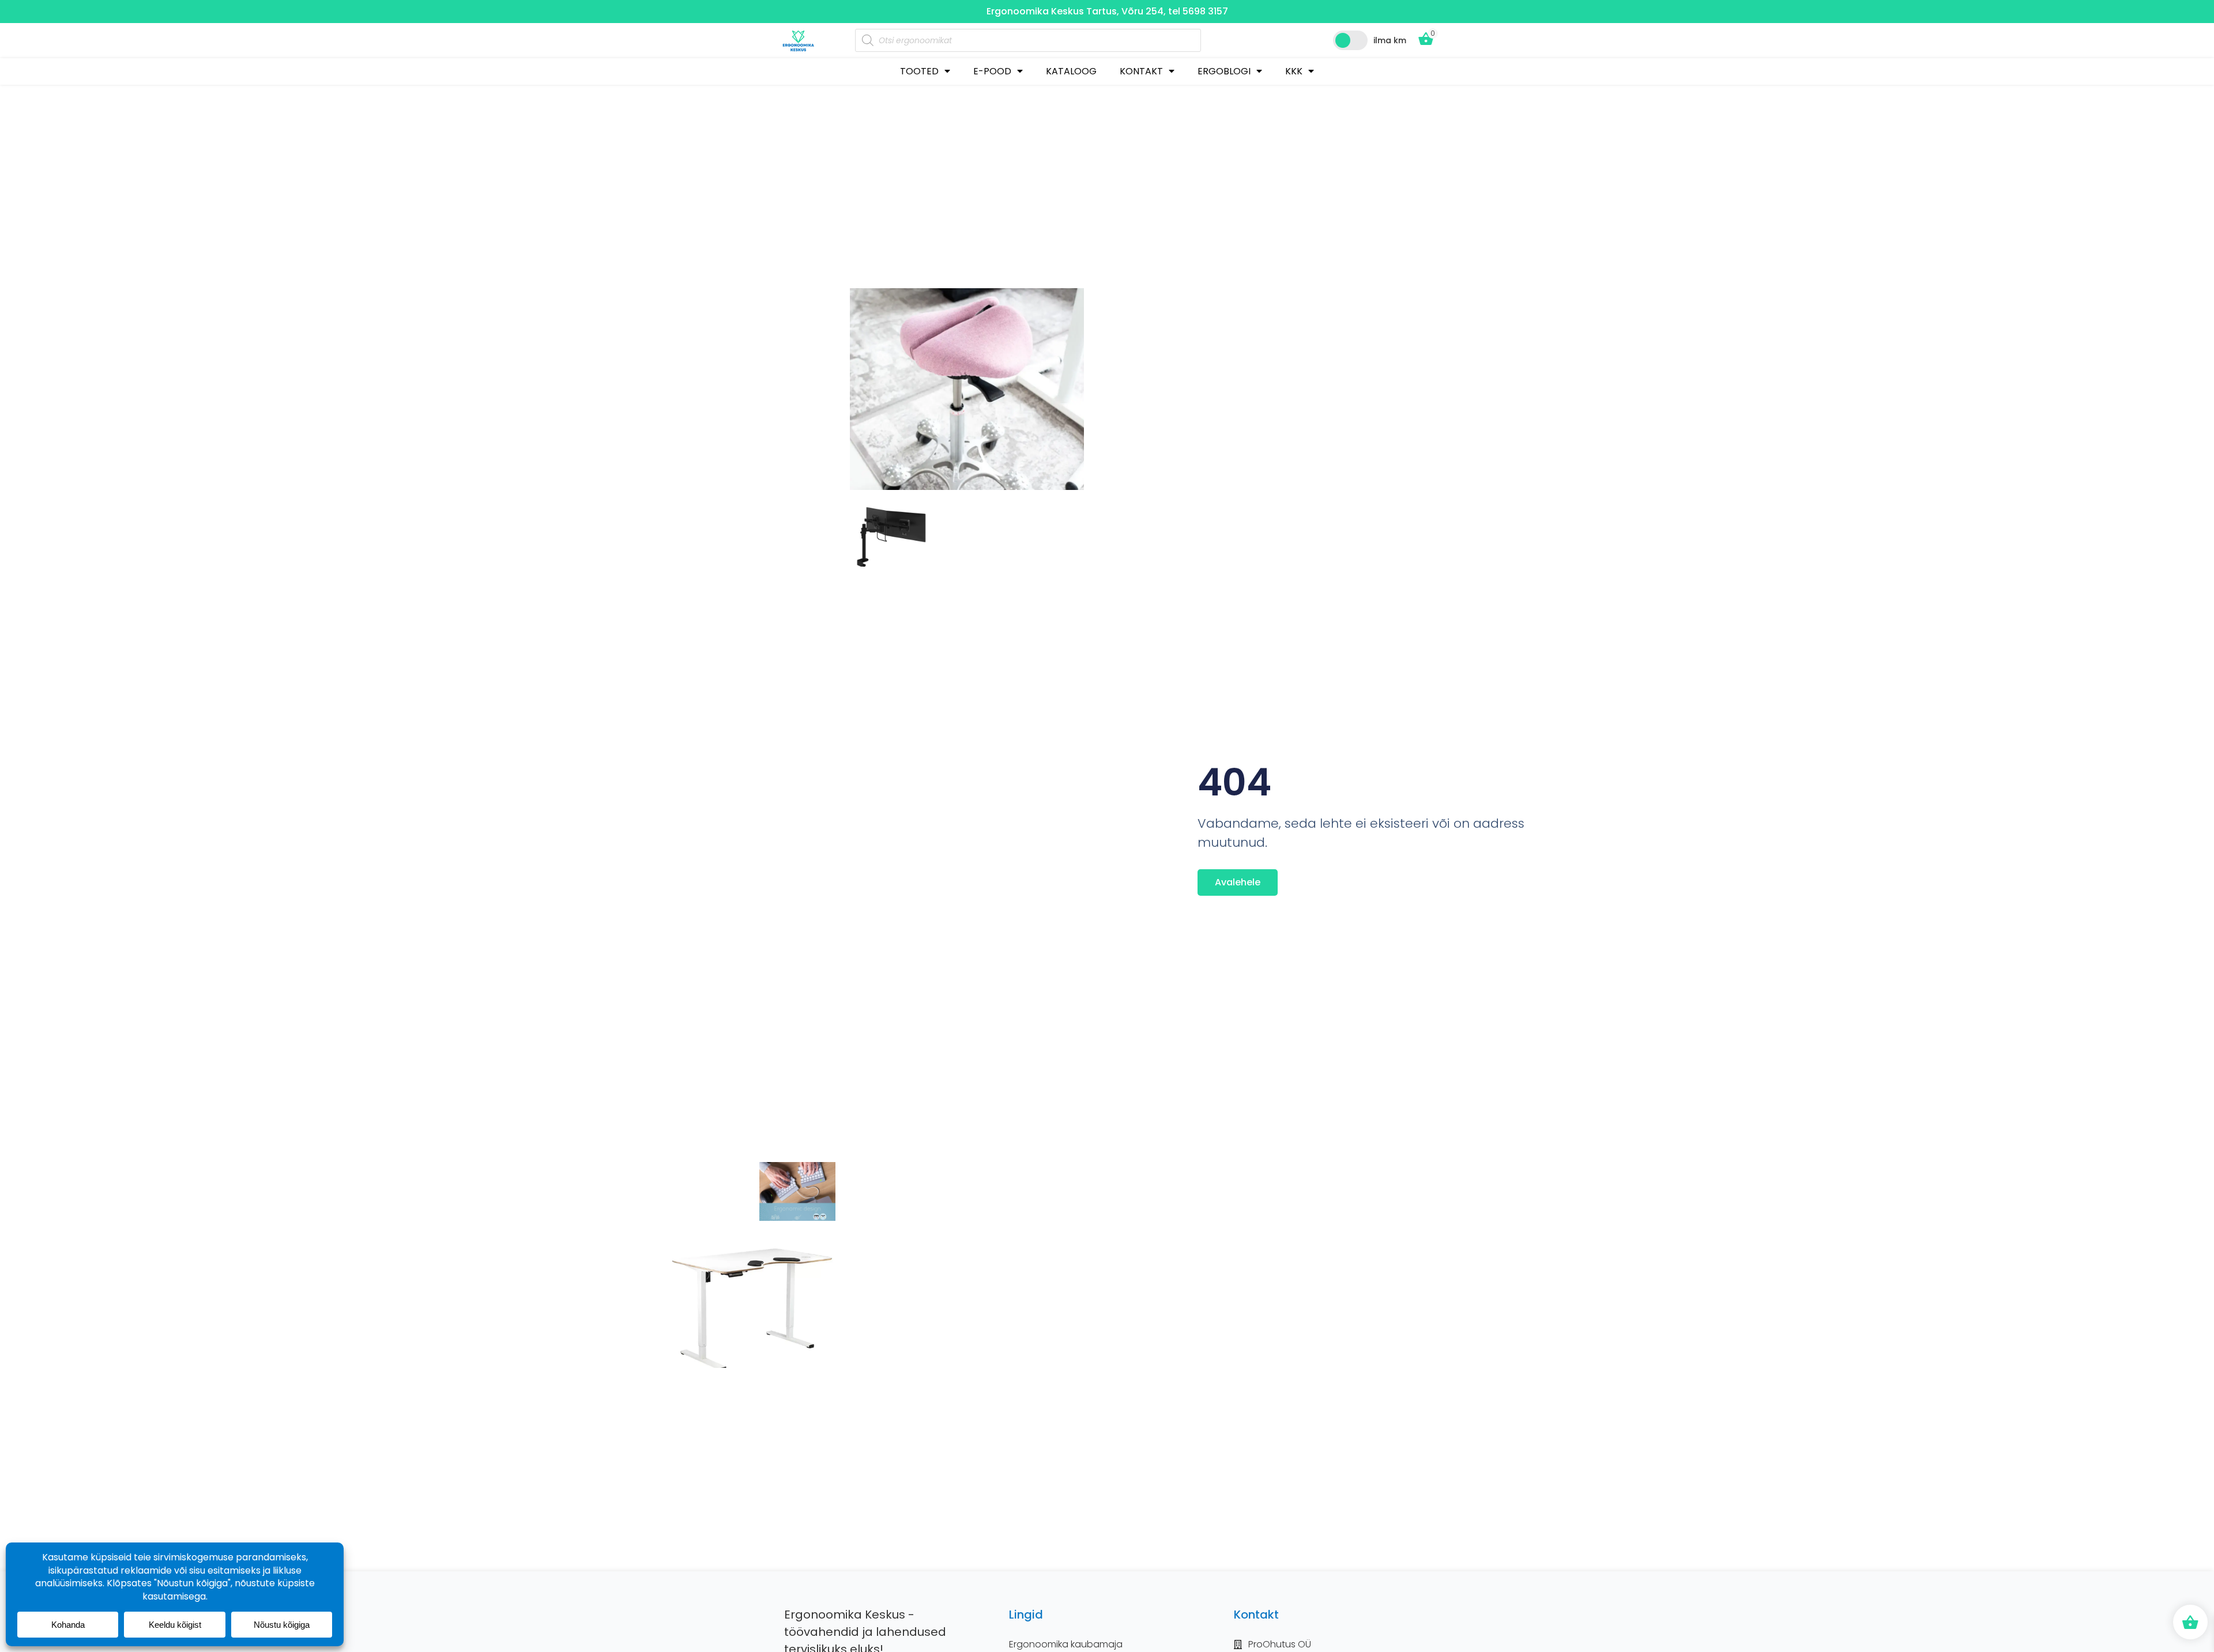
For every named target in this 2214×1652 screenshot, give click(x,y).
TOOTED (919, 71)
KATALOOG (1071, 71)
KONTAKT (1141, 71)
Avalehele (1238, 882)
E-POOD (992, 71)
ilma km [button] (1390, 40)
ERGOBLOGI (1224, 71)
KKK (1294, 71)
